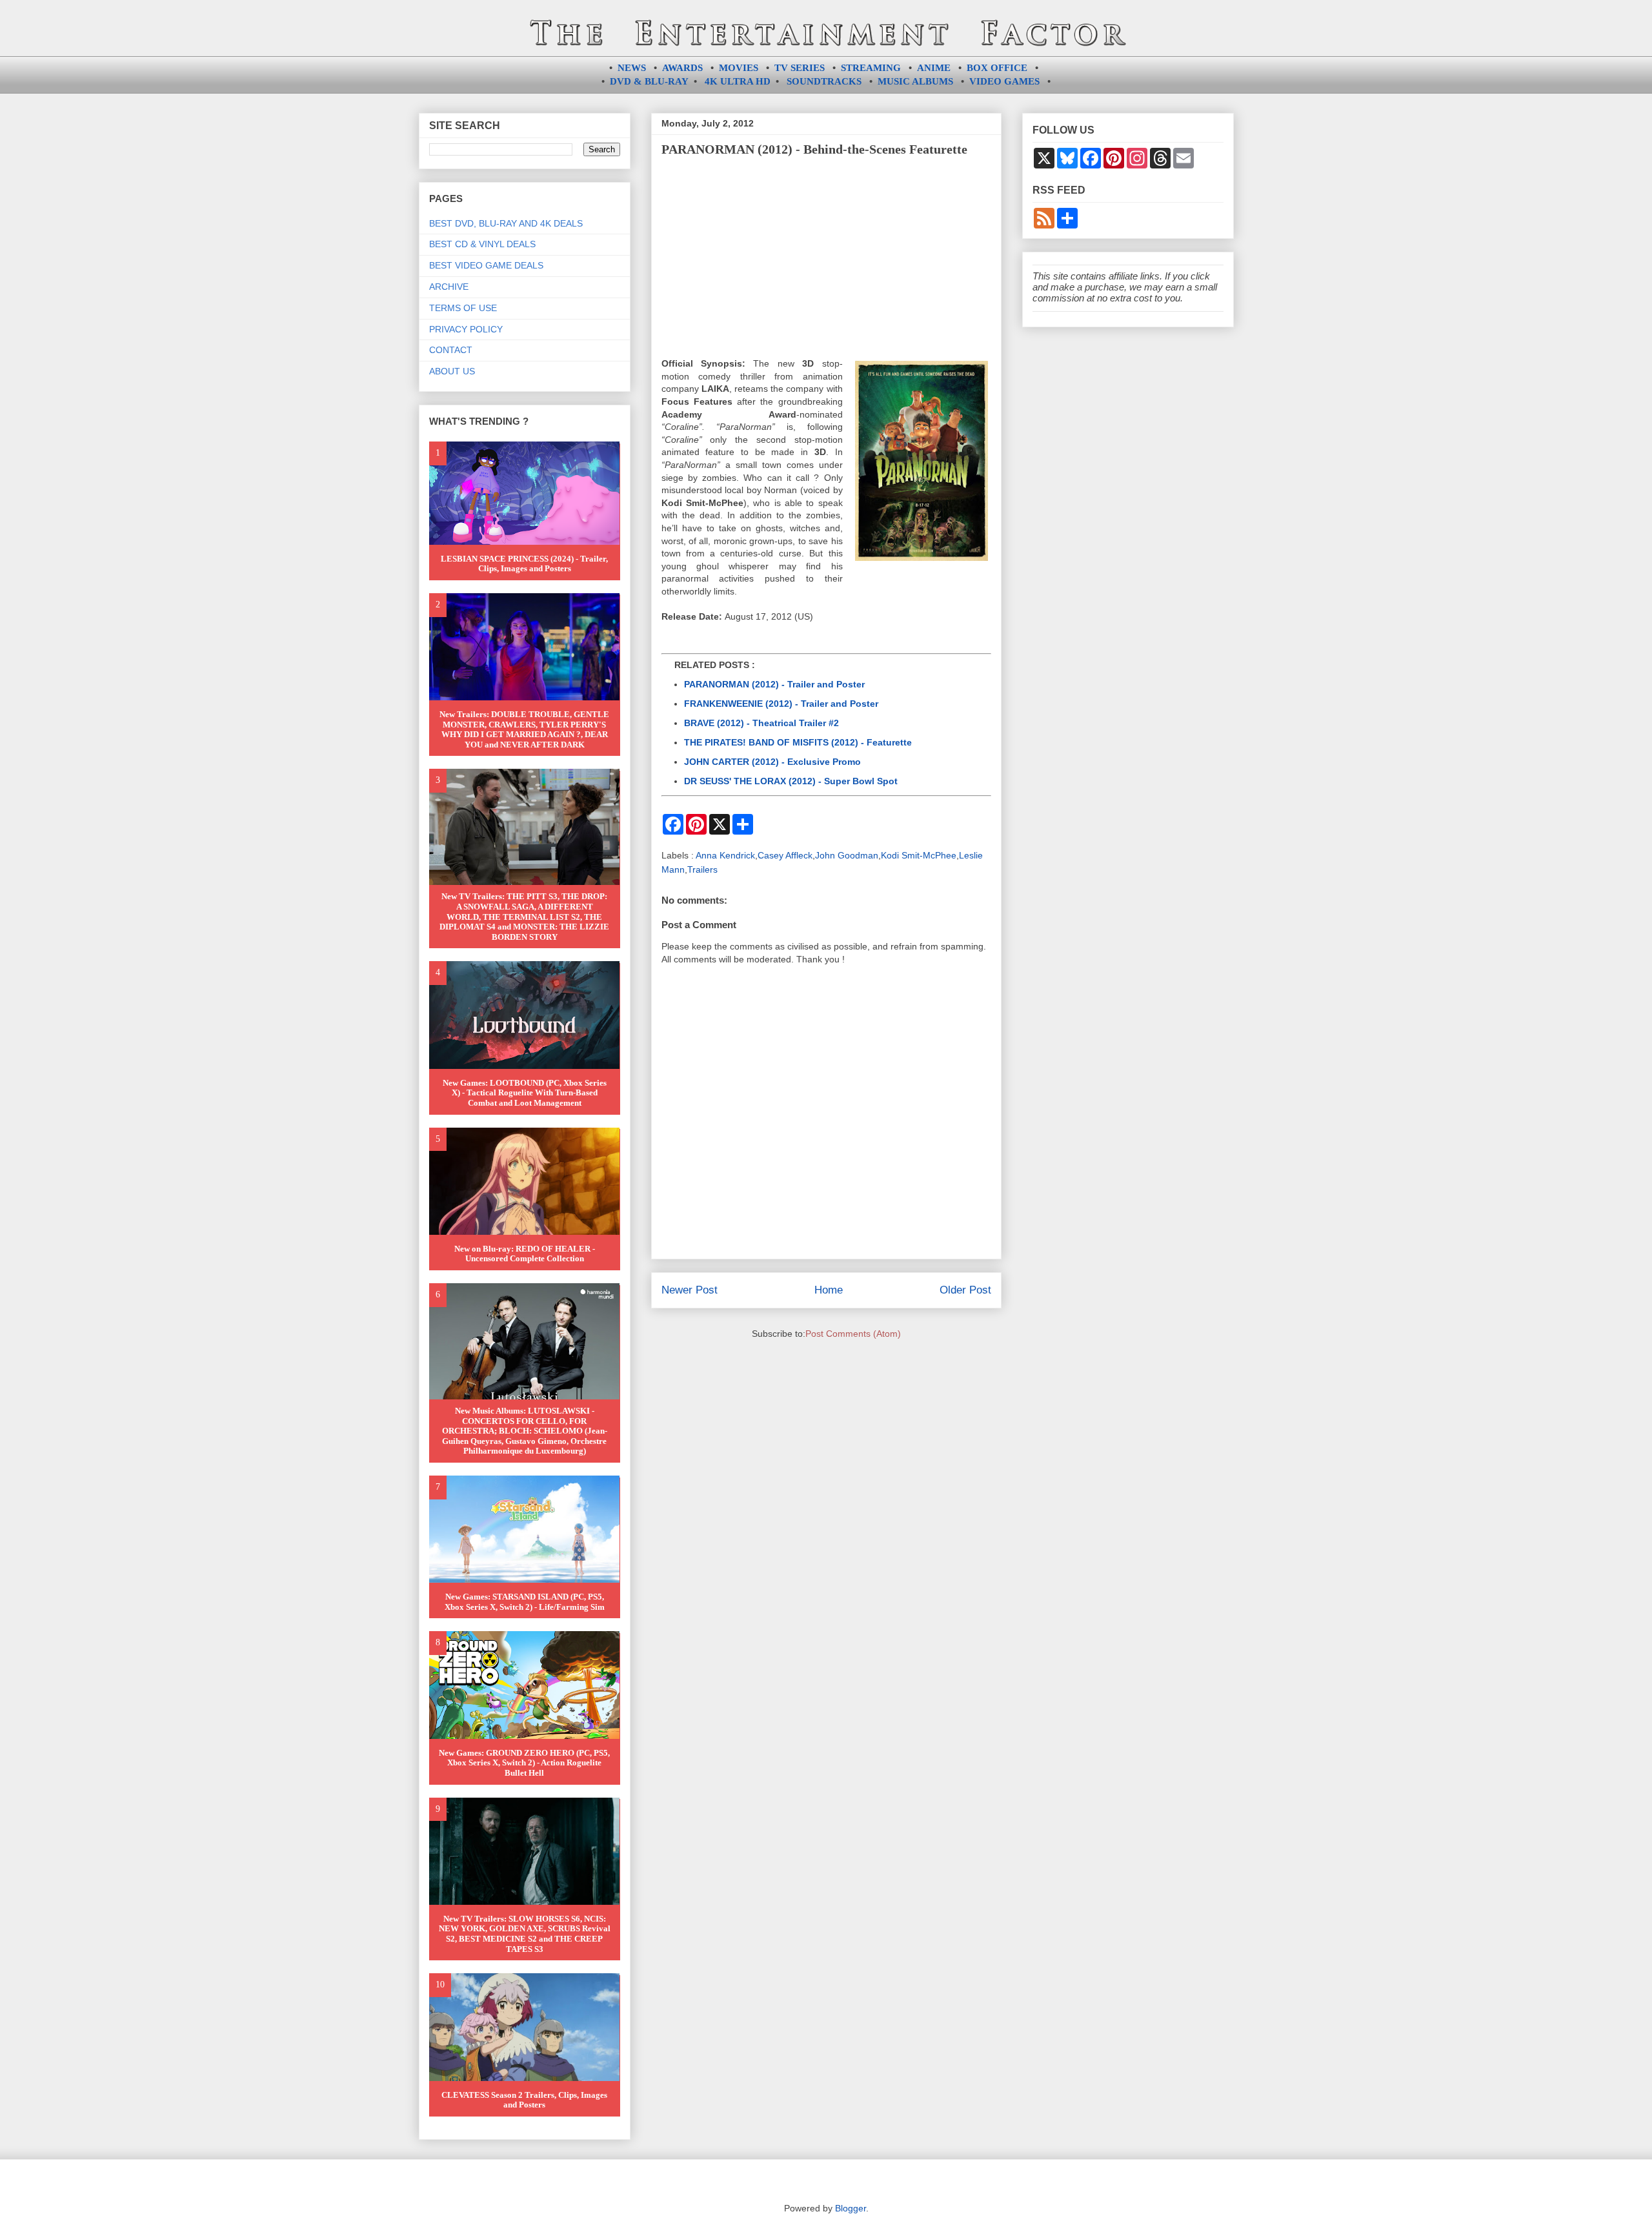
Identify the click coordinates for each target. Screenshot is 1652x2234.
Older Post (965, 1290)
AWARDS (682, 68)
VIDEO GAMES (1004, 81)
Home (829, 1290)
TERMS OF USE (463, 308)
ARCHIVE (449, 287)
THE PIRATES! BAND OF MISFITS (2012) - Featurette (798, 742)
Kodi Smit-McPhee (919, 855)
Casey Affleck (785, 855)
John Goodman (847, 855)
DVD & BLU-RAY (649, 81)
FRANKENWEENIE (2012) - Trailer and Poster (781, 704)
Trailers (702, 869)
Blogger (851, 2208)
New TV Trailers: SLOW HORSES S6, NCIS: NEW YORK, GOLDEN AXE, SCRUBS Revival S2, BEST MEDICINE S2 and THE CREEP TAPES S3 (525, 1934)
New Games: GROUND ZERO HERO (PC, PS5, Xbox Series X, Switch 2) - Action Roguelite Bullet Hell (524, 1763)
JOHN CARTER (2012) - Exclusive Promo (772, 762)
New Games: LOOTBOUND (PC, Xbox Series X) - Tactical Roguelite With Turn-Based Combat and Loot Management (525, 1093)
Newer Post (690, 1290)
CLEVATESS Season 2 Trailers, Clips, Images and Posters (524, 2100)
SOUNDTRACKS (824, 81)
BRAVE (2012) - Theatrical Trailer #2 (761, 723)
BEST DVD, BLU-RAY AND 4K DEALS (506, 223)
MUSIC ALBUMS (915, 81)
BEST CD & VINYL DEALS (482, 244)
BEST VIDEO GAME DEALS (486, 265)
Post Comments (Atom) (853, 1334)
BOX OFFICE (997, 68)
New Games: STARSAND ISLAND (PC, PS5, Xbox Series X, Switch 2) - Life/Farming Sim (525, 1602)
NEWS (632, 68)
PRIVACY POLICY (466, 329)
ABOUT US (452, 371)
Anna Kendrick (725, 855)
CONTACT (451, 350)
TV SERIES (800, 68)
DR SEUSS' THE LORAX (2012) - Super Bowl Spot (791, 781)
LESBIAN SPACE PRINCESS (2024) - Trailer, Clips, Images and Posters (524, 564)
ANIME (934, 68)
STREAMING (871, 68)
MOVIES (739, 68)
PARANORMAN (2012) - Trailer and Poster (774, 684)
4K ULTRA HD (738, 81)
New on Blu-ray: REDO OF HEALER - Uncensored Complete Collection (525, 1254)
